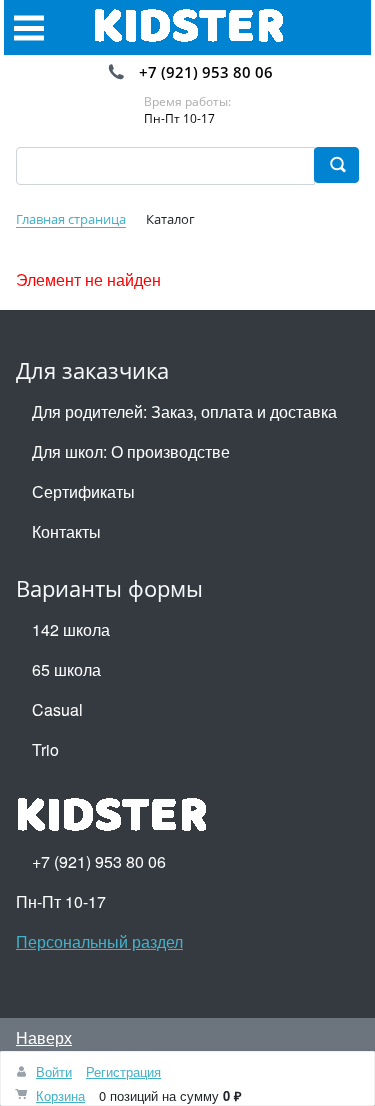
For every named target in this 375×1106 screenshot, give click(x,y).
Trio (45, 749)
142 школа (71, 629)
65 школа (66, 669)
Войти (54, 1071)
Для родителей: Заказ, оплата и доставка (184, 411)
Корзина (60, 1095)
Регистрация (123, 1071)
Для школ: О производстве (131, 451)
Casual (57, 709)
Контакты (66, 531)
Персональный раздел (99, 941)
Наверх (44, 1037)
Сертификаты (83, 491)
